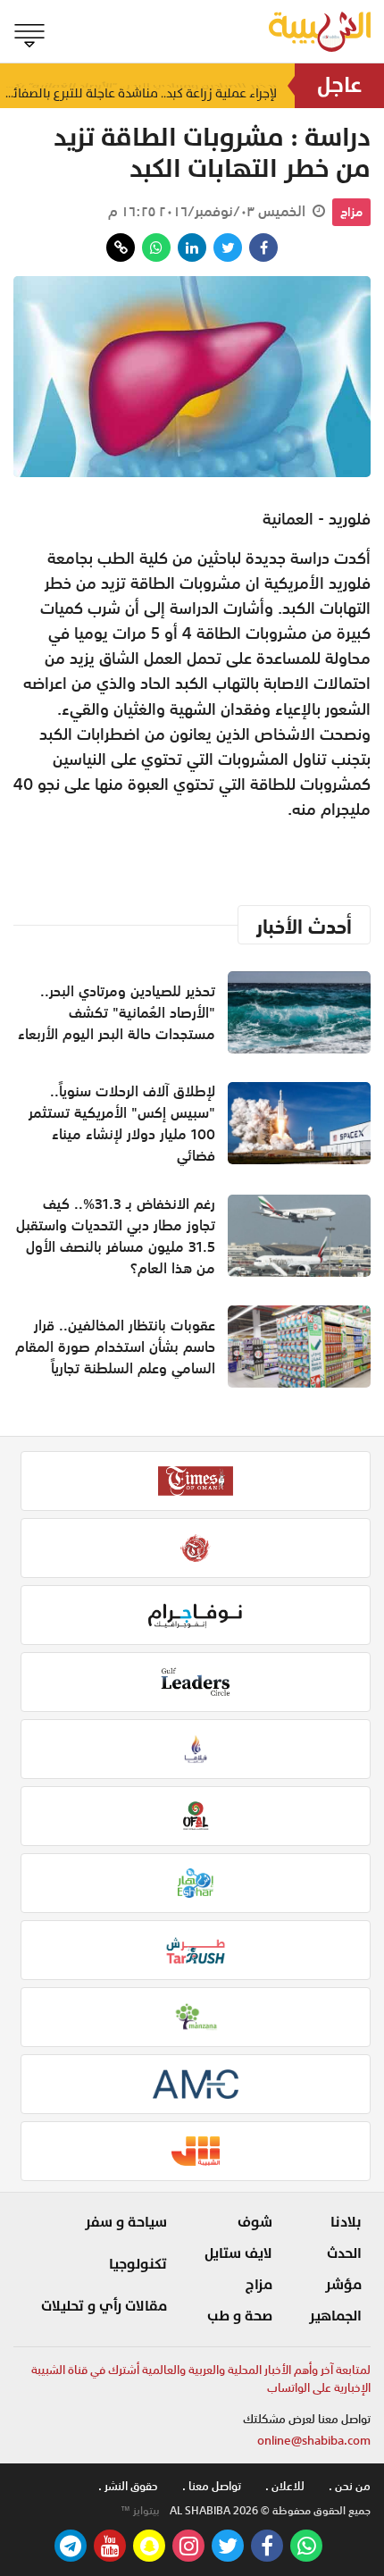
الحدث (344, 2253)
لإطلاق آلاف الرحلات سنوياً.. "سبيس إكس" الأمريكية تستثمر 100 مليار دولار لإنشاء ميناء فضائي (122, 1123)
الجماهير (335, 2316)
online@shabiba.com (314, 2441)
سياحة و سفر (126, 2222)
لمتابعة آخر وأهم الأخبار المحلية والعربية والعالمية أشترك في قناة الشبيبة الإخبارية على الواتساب (201, 2379)
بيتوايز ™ (140, 2511)
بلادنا (346, 2222)
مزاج (351, 212)
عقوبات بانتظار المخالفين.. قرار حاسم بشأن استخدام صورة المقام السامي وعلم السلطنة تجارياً (115, 1347)
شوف (255, 2222)
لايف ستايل (238, 2253)
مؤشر (343, 2285)
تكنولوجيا (138, 2264)
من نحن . (350, 2486)
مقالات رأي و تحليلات (104, 2306)
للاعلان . (285, 2486)
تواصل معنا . (212, 2486)
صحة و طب (240, 2316)
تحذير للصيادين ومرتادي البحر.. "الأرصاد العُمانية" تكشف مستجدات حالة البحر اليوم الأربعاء (117, 1012)
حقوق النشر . (128, 2486)
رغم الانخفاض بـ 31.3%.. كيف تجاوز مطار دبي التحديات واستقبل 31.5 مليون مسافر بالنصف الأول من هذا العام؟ (116, 1236)
